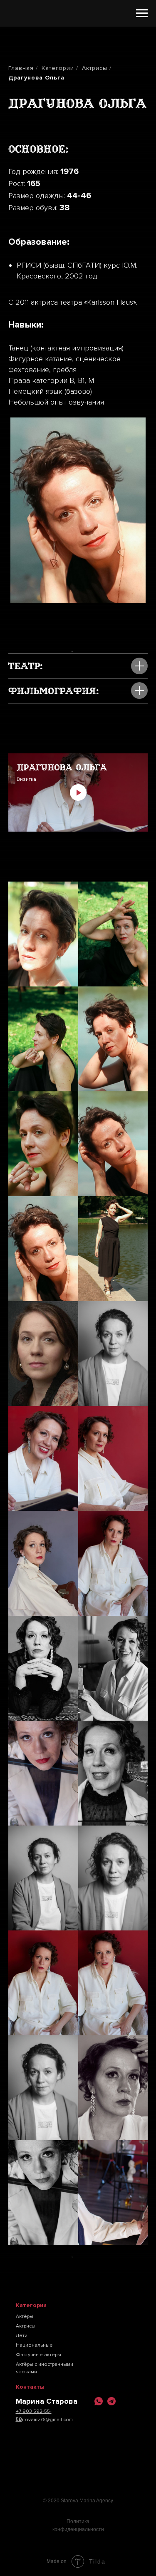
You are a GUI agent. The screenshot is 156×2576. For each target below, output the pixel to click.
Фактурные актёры (38, 2355)
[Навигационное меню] (142, 13)
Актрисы (95, 68)
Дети (22, 2336)
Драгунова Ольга (36, 78)
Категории (58, 68)
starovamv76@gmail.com (44, 2420)
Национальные (34, 2345)
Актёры (25, 2316)
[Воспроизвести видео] (78, 792)
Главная (21, 68)
